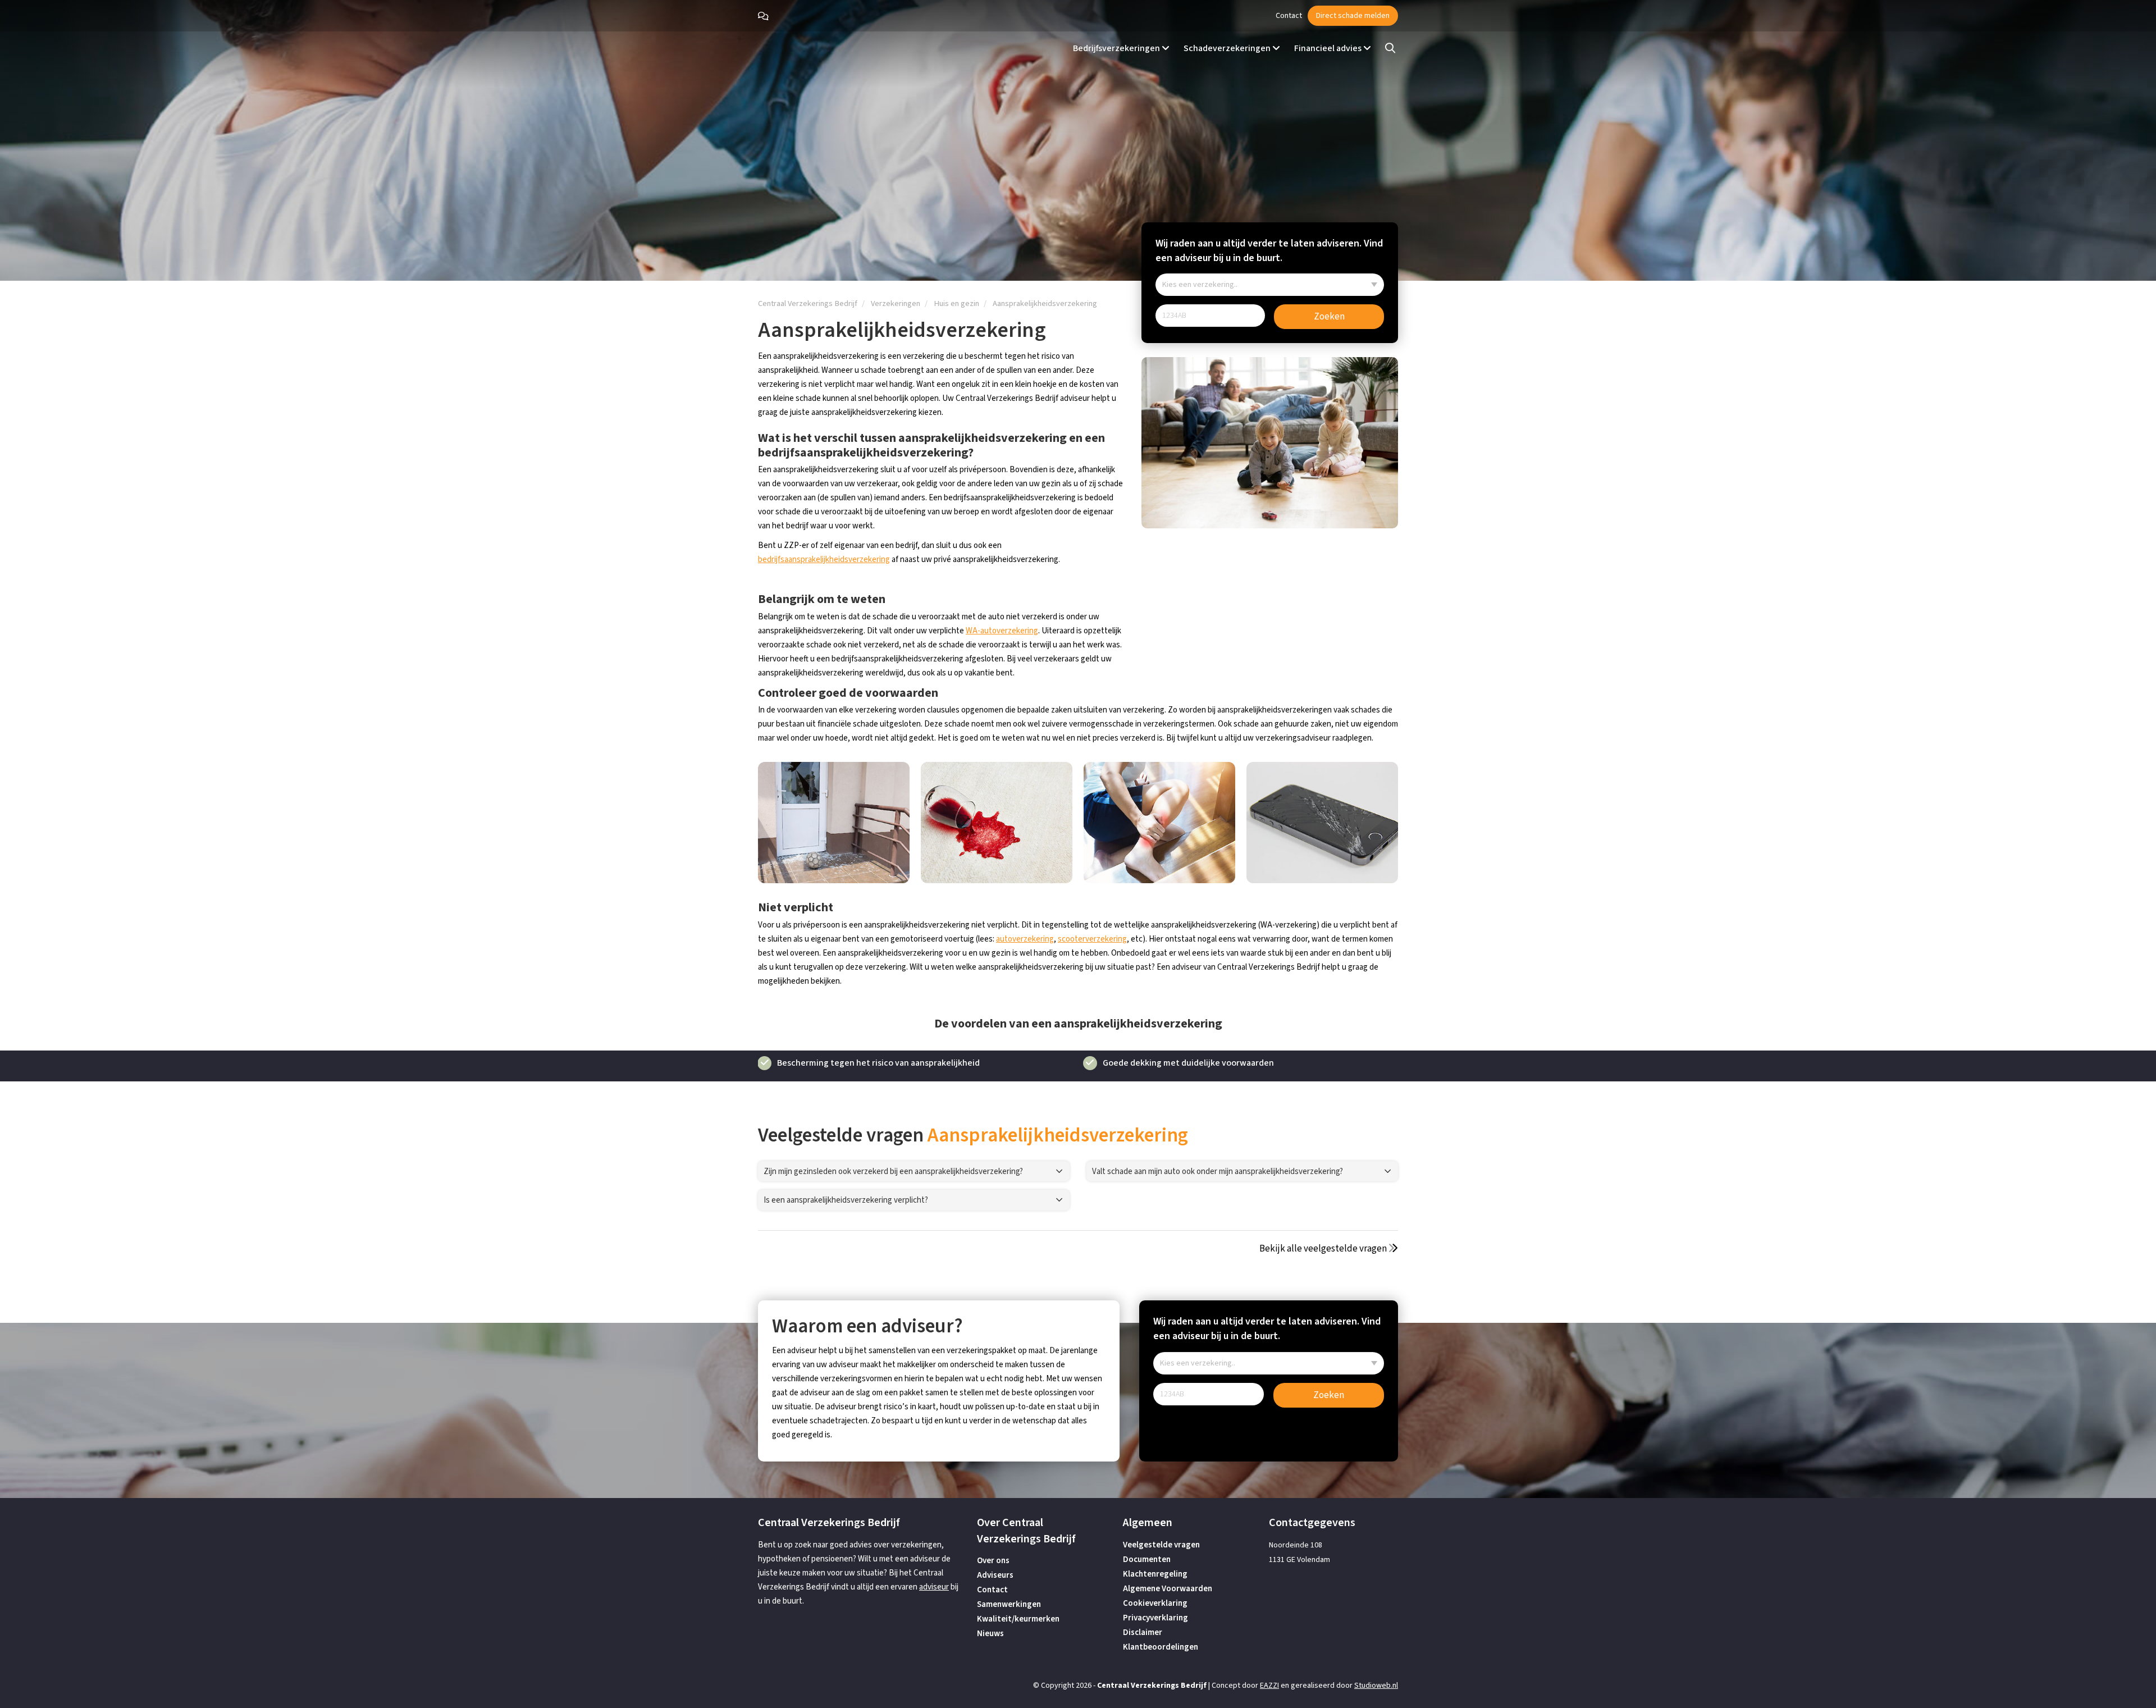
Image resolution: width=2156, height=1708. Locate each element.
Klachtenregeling (1155, 1574)
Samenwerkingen (1009, 1604)
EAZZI (1269, 1686)
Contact (1289, 16)
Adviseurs (995, 1575)
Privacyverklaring (1155, 1618)
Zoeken (1329, 317)
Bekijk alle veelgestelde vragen (1324, 1249)
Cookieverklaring (1155, 1603)
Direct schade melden (1353, 16)
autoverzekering (1025, 939)
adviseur (934, 1587)
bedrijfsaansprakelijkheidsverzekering (824, 560)
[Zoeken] (1390, 49)
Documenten (1147, 1559)
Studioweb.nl (1376, 1686)
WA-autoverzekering (1002, 631)
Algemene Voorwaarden (1168, 1589)
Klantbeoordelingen (1161, 1647)
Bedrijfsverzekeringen (1117, 48)
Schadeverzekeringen (1228, 48)
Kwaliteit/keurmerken (1018, 1619)
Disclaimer (1143, 1632)
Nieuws (990, 1634)
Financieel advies (1329, 48)
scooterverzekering (1092, 939)
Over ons (993, 1561)
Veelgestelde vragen (1161, 1545)
